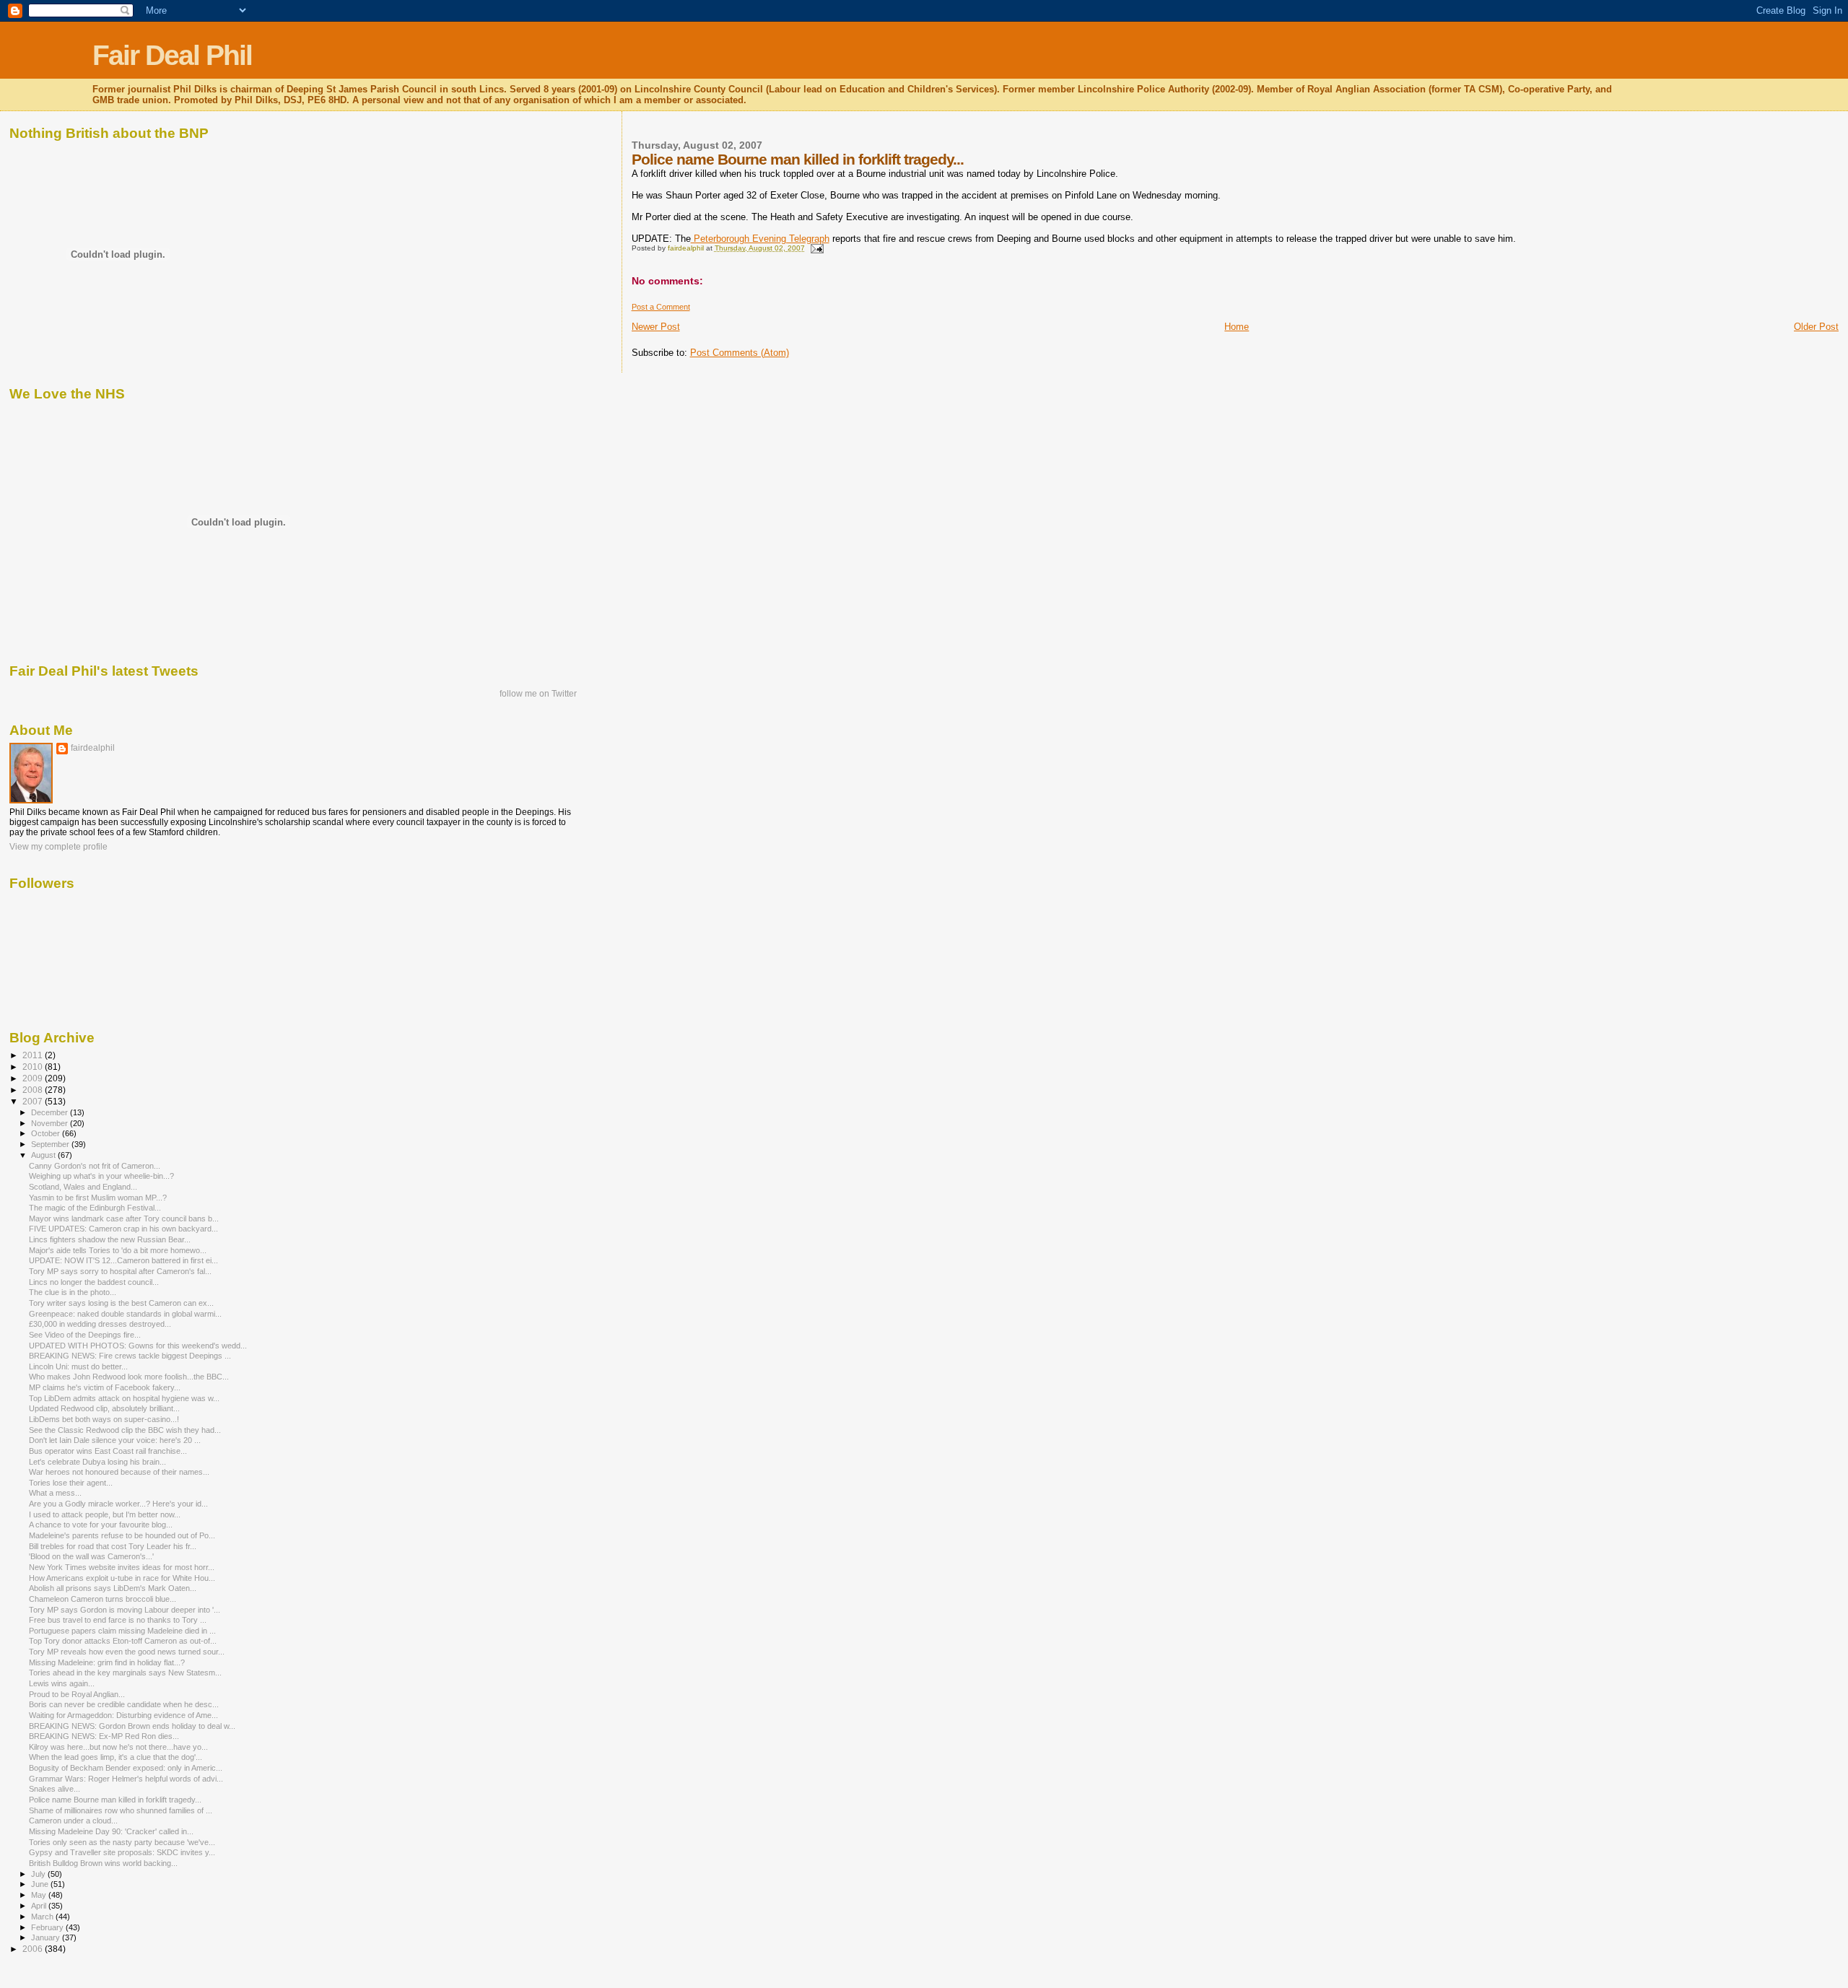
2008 (34, 1090)
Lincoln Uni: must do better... (78, 1366)
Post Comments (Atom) (740, 353)
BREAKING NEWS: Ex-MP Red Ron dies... (104, 1736)
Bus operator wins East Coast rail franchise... (108, 1451)
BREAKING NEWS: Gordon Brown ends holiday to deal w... (132, 1726)
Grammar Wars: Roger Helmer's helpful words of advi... (126, 1779)
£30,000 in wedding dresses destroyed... (100, 1324)
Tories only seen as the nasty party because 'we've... (122, 1842)
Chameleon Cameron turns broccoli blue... (103, 1599)
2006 (34, 1949)
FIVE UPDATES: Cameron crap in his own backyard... (123, 1229)
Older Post (1816, 327)
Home (1237, 327)
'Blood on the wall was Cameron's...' (91, 1556)
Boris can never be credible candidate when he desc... (124, 1704)
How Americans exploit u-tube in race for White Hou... (122, 1578)
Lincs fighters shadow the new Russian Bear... (110, 1239)
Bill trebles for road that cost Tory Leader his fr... (113, 1546)
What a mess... (55, 1493)
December (51, 1112)
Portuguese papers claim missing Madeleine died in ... (122, 1631)
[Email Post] (816, 248)
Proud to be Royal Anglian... (77, 1694)
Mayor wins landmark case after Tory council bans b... (124, 1218)
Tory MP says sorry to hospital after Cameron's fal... (120, 1271)
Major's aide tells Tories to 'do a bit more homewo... (118, 1250)
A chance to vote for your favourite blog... (101, 1525)
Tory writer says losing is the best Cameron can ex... (121, 1303)
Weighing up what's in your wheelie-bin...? (101, 1176)
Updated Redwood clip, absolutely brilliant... (104, 1408)
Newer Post (656, 327)
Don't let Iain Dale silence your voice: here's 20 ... (115, 1440)
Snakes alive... (55, 1789)
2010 (34, 1067)
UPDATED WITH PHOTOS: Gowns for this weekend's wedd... (138, 1346)
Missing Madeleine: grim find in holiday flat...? (107, 1662)
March (43, 1917)
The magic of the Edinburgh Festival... (95, 1208)
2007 (34, 1101)
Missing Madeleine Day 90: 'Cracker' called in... (111, 1831)
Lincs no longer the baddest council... (94, 1282)
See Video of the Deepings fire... (85, 1335)
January (47, 1937)
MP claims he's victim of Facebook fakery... (105, 1387)
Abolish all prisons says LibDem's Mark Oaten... (113, 1588)
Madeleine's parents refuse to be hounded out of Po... (122, 1535)
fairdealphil (93, 748)
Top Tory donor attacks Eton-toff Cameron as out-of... (123, 1641)
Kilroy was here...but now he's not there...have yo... (118, 1747)
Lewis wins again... (62, 1683)
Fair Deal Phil (172, 55)
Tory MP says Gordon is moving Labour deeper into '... (125, 1610)
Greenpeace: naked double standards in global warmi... (125, 1314)
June (41, 1884)
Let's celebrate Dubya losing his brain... (97, 1462)
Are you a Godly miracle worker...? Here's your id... (118, 1504)
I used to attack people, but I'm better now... (105, 1514)
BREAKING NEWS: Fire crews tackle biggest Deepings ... (130, 1356)
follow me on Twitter (538, 694)
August (44, 1155)
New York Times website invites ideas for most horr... (122, 1567)
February (48, 1927)
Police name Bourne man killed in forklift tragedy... (115, 1800)
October (47, 1133)
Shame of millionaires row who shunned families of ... (121, 1810)
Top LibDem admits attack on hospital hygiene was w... (124, 1398)
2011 (34, 1055)
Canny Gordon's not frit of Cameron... (95, 1166)
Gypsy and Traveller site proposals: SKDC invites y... (122, 1852)
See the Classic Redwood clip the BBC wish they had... (125, 1430)
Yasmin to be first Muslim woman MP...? (98, 1198)
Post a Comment (661, 307)
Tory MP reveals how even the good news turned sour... (127, 1652)
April (40, 1906)
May (40, 1895)
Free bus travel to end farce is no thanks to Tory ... (118, 1620)
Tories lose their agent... (71, 1483)
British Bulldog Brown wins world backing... (103, 1863)
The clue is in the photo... (73, 1292)
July (39, 1874)
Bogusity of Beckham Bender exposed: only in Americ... (126, 1768)
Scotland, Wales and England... (83, 1187)
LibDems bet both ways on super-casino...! (104, 1419)
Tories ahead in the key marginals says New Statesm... (125, 1673)
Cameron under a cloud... (73, 1821)
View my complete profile (58, 847)
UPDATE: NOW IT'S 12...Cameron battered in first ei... (123, 1260)
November (51, 1123)
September (51, 1144)
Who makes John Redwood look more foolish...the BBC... (129, 1377)
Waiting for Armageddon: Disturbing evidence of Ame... (123, 1715)
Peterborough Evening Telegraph (760, 239)
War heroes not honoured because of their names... (119, 1472)
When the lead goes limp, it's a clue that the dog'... (115, 1757)
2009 (34, 1078)
